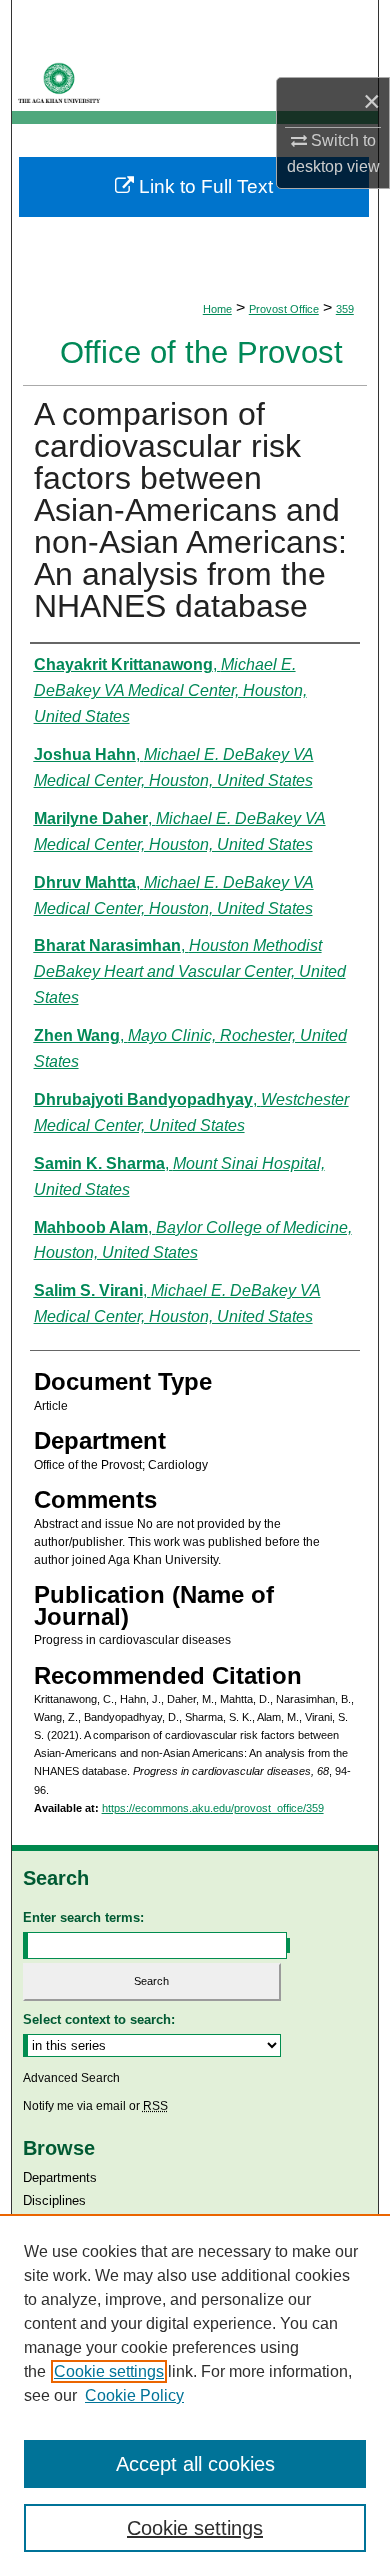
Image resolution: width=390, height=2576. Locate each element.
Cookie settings (109, 2371)
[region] (195, 2395)
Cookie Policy (134, 2395)
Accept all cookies (195, 2464)
